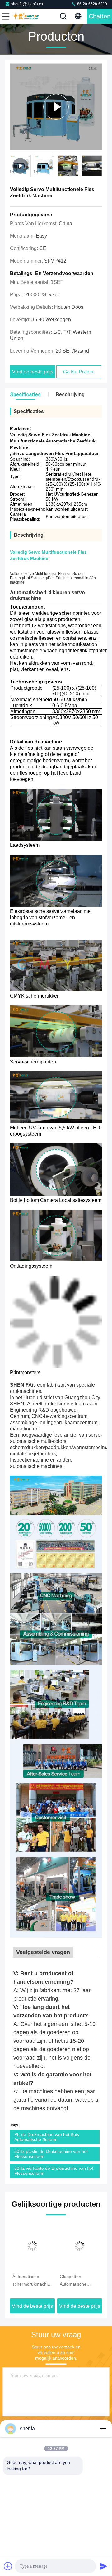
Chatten (100, 16)
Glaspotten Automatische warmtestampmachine (80, 2281)
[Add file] (8, 2566)
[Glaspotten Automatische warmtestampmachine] (80, 2246)
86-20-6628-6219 (92, 4)
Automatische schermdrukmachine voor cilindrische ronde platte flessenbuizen (32, 2281)
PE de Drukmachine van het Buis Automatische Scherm (47, 2137)
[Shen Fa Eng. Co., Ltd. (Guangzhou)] (26, 16)
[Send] (103, 2566)
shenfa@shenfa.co (27, 4)
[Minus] (103, 2429)
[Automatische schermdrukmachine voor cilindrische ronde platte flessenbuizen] (32, 2246)
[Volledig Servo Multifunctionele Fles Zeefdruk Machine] (56, 107)
